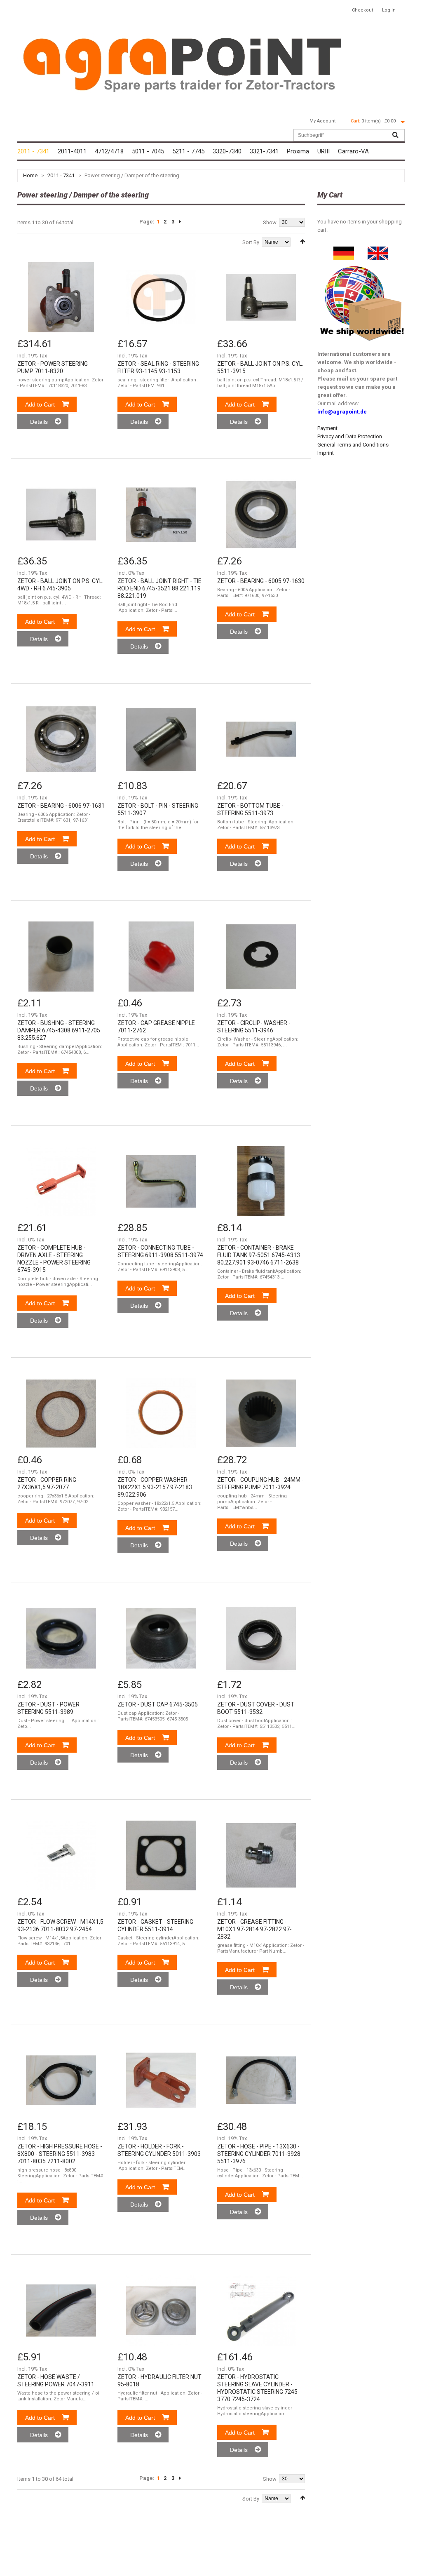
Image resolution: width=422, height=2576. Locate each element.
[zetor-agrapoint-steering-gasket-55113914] (161, 1855)
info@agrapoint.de (342, 412)
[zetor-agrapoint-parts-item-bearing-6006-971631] (61, 739)
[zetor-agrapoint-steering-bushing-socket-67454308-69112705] (61, 957)
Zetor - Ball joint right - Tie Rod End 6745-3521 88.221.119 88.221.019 (159, 588)
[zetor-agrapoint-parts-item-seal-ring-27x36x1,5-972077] (61, 1413)
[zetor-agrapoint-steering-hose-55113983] (61, 2080)
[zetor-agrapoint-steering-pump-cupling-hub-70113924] (261, 1413)
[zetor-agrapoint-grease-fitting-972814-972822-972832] (261, 1855)
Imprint (326, 453)
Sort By (251, 242)
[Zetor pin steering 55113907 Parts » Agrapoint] (161, 739)
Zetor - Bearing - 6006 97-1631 (61, 806)
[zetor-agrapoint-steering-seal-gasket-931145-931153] (161, 297)
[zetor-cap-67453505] (161, 1638)
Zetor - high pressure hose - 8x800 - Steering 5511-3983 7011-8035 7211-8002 (60, 2154)
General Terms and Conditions (353, 445)
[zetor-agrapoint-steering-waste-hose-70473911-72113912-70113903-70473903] (61, 2310)
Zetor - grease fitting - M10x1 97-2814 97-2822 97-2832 (254, 1929)
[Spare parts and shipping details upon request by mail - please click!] (362, 264)
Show (270, 222)
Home (30, 175)
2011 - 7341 (61, 175)
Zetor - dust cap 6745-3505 (158, 1704)
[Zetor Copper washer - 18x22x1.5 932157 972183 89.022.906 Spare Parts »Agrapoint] (161, 1413)
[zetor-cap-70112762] (161, 957)
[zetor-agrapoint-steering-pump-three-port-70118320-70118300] (61, 297)
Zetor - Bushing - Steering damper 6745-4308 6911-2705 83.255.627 (59, 1030)
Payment (327, 428)
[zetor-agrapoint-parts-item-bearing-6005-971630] (261, 515)
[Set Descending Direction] (302, 241)
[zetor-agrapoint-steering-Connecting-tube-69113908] (161, 1181)
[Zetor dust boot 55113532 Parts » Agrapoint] (261, 1638)
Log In (389, 10)
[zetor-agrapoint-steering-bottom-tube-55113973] (261, 739)
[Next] (180, 222)
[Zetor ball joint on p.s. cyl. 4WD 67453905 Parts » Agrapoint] (61, 515)
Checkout (362, 10)
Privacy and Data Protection (350, 436)
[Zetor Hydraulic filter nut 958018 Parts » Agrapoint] (161, 2310)
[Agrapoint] (182, 64)
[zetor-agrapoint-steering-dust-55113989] (61, 1638)
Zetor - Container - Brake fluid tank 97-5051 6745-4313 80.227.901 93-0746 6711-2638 (259, 1255)
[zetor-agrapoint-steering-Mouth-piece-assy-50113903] (161, 2080)
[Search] (395, 135)
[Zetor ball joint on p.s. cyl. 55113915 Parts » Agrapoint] (261, 297)
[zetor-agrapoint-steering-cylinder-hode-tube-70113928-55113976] (261, 2080)
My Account (322, 121)
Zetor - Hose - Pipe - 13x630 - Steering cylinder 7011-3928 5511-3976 (259, 2154)
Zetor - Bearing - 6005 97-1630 (261, 581)
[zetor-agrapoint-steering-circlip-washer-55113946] (261, 957)
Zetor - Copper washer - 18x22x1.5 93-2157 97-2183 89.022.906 (155, 1487)
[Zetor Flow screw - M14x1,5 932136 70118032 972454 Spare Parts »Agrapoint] (61, 1855)
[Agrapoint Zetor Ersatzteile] (344, 250)
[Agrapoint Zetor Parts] (378, 250)
